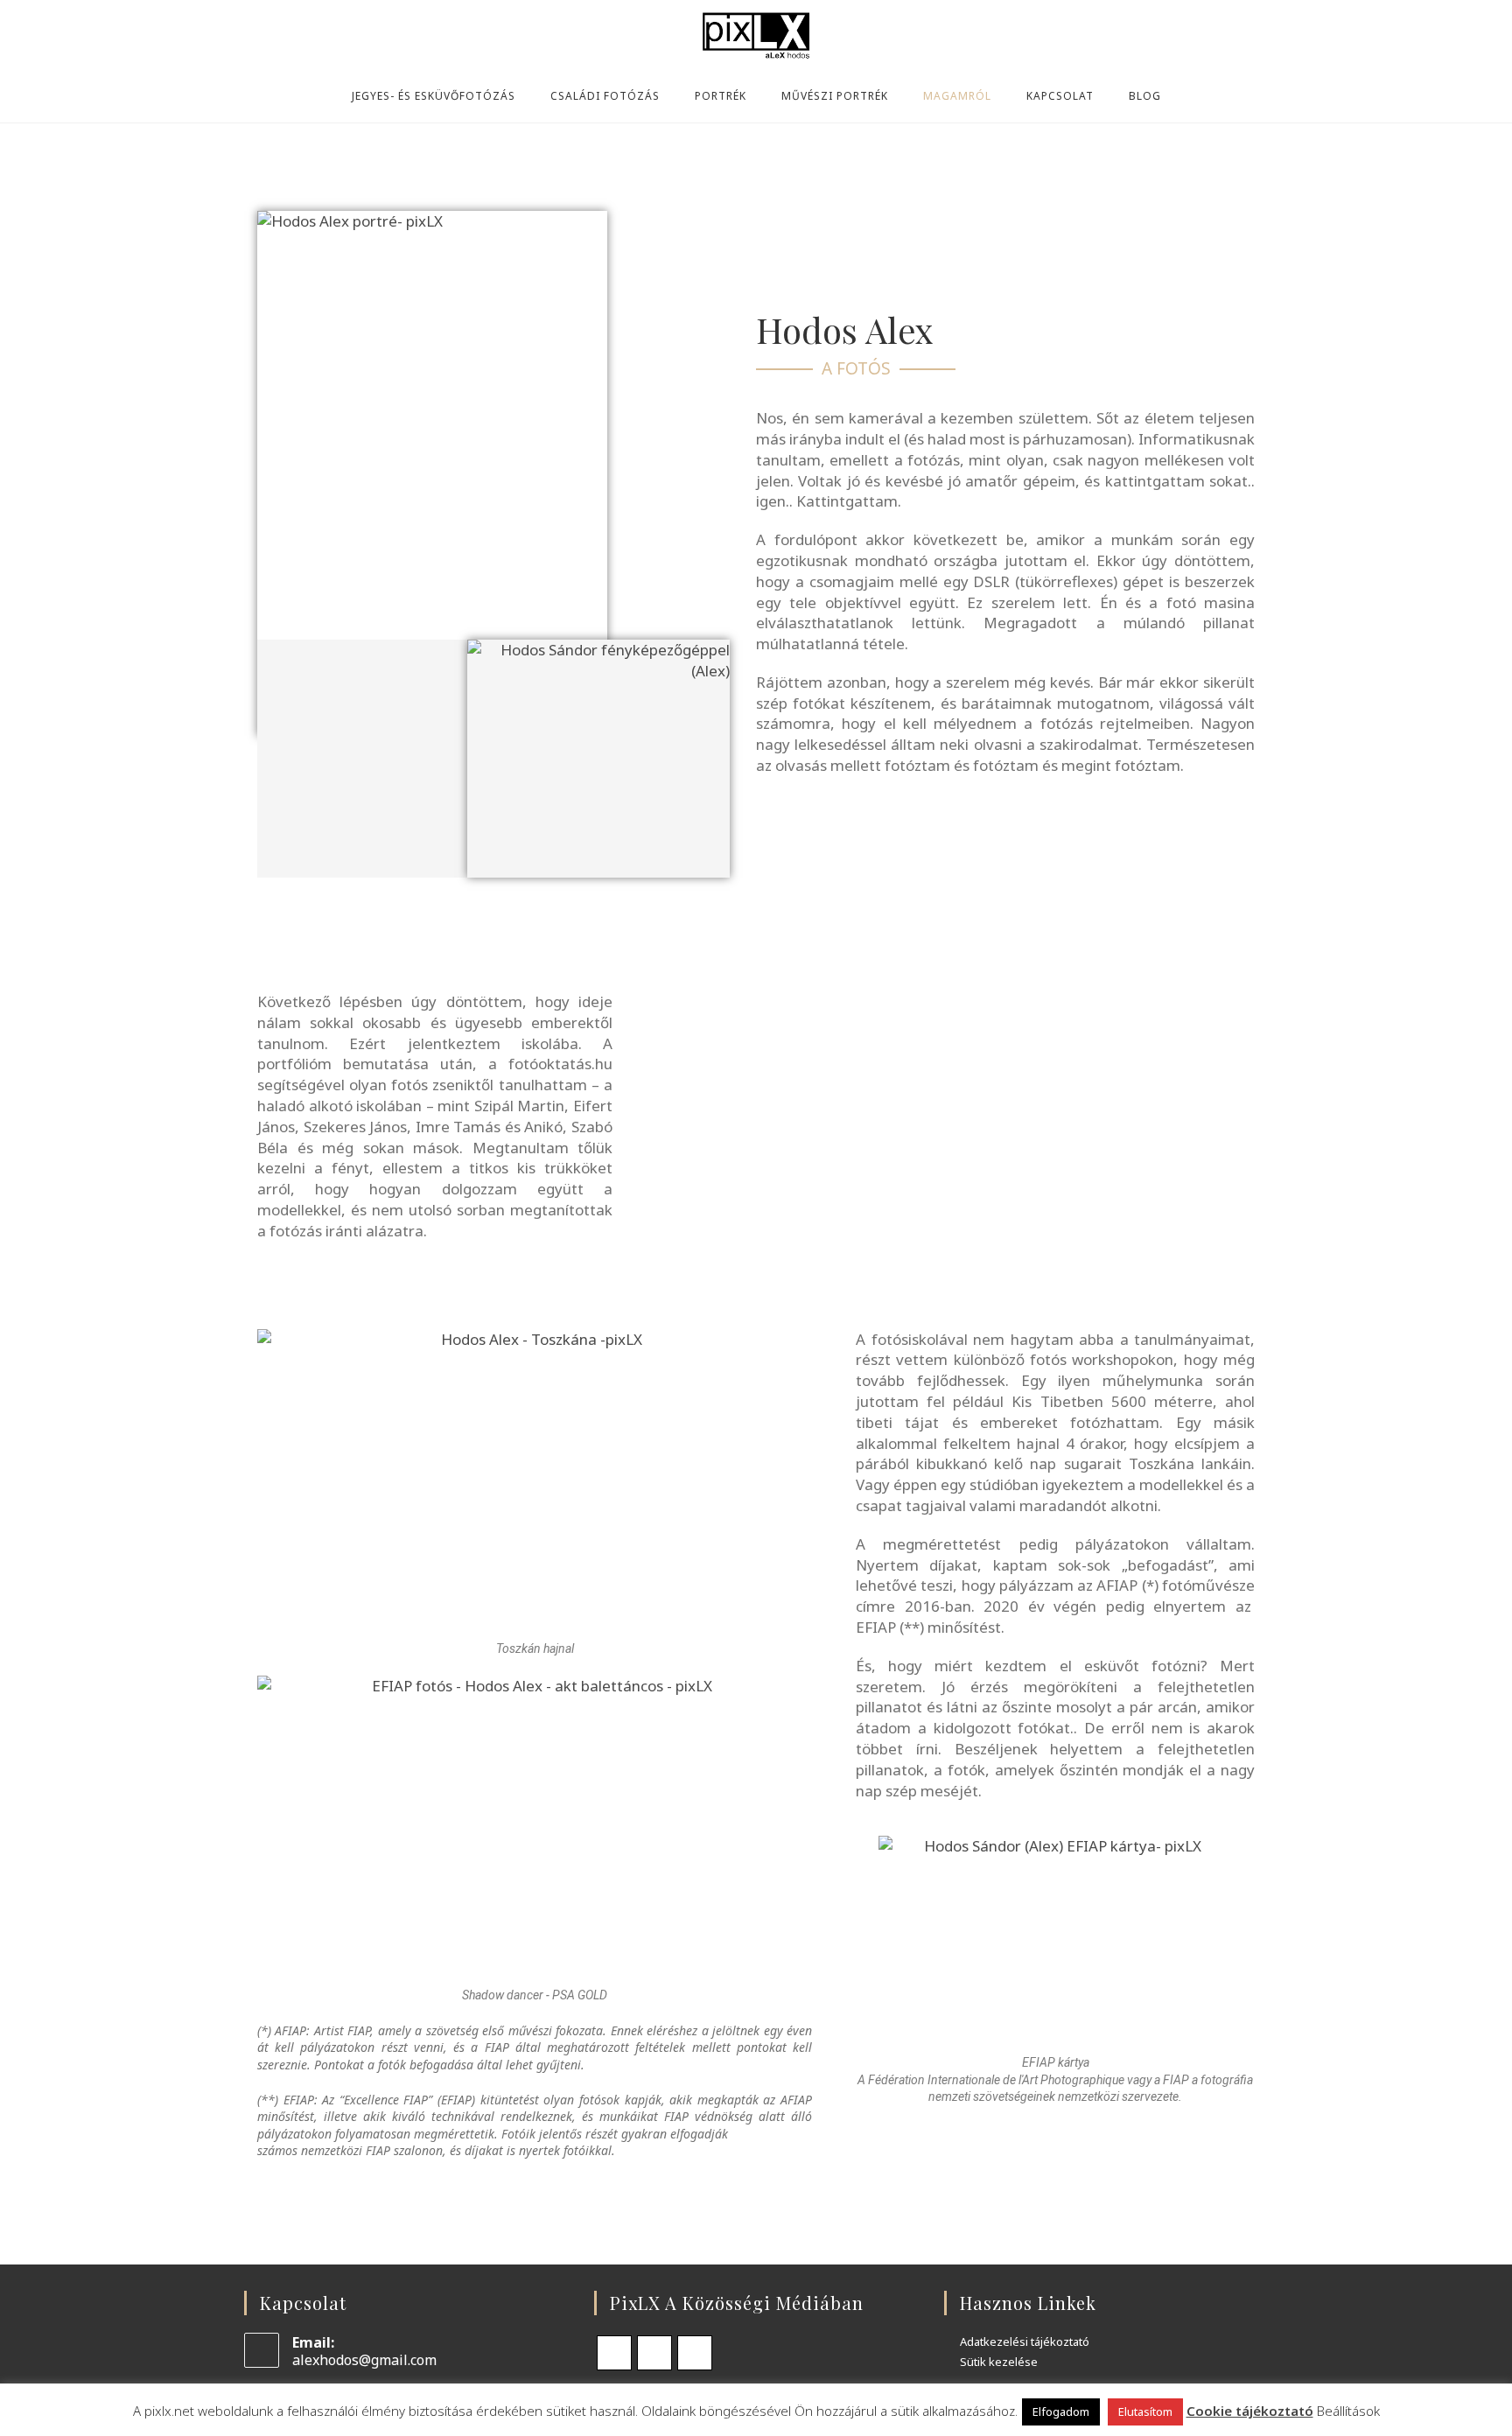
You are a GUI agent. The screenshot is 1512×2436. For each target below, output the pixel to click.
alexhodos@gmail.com (364, 2360)
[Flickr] (695, 2353)
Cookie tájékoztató (1250, 2411)
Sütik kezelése (999, 2362)
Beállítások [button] (1348, 2411)
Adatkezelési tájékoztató (1025, 2342)
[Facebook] (614, 2353)
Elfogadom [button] (1061, 2411)
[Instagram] (654, 2353)
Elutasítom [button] (1145, 2411)
